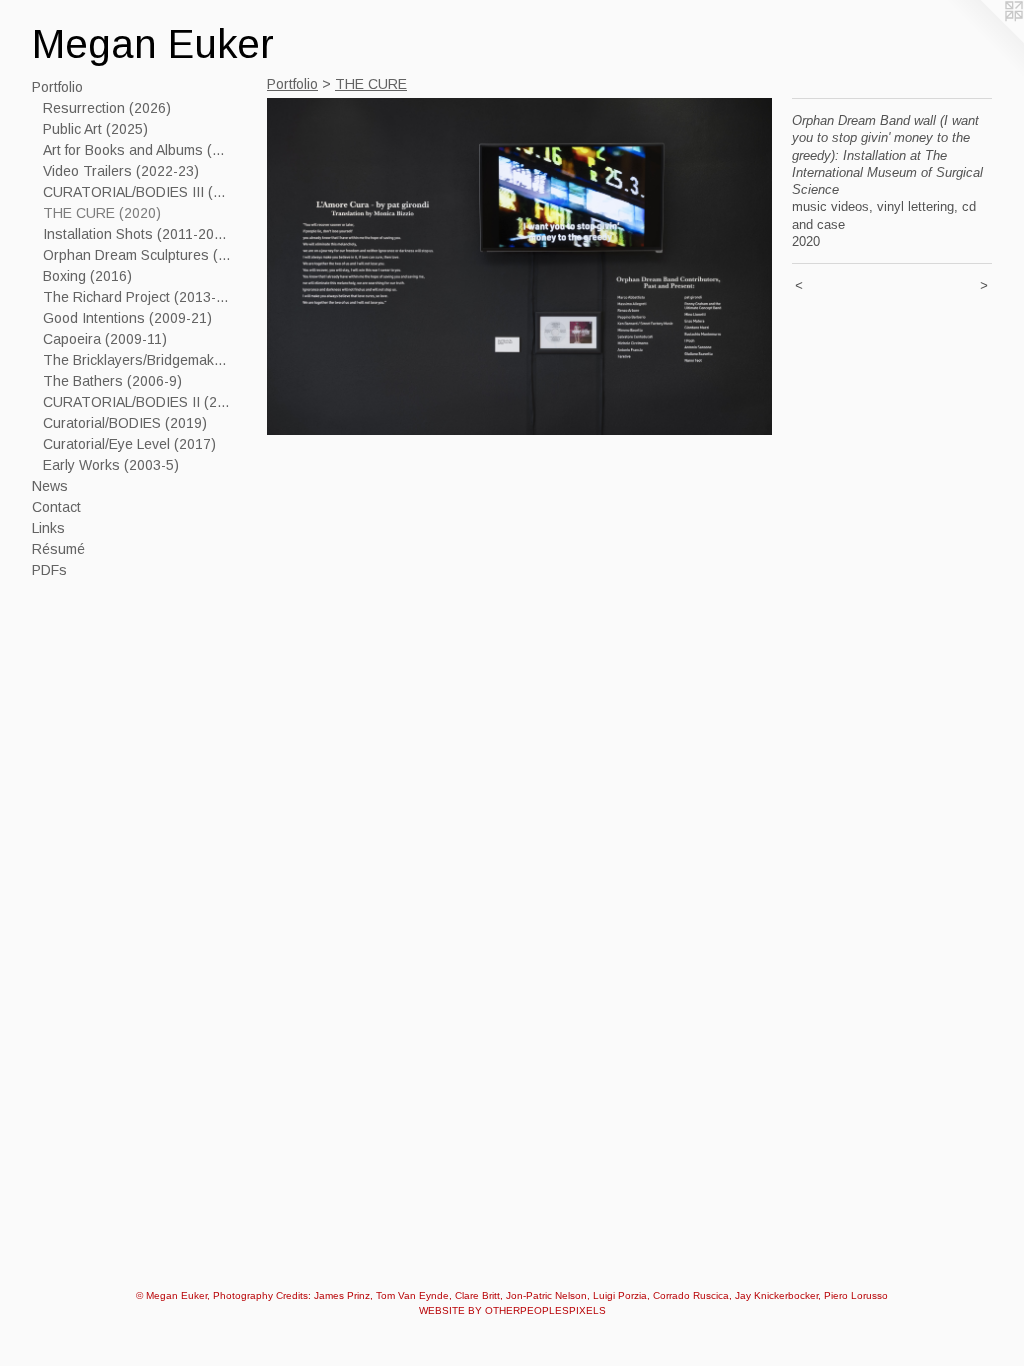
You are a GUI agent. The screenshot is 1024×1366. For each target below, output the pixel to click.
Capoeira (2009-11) (105, 339)
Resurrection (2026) (107, 108)
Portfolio (57, 87)
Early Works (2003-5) (111, 465)
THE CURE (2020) (102, 213)
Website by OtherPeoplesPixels (512, 1310)
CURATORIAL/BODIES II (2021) (138, 402)
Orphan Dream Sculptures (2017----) (138, 255)
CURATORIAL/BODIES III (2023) (138, 192)
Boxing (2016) (87, 276)
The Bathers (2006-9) (112, 381)
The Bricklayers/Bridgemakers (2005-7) (138, 360)
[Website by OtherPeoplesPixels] (984, 40)
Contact (56, 507)
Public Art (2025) (95, 129)
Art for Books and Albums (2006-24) (138, 150)
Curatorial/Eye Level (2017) (129, 444)
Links (48, 528)
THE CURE (371, 84)
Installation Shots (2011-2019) (138, 234)
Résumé (58, 549)
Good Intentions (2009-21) (127, 318)
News (50, 486)
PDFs (49, 570)
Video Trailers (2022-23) (121, 171)
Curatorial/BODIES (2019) (125, 423)
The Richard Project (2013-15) (138, 297)
